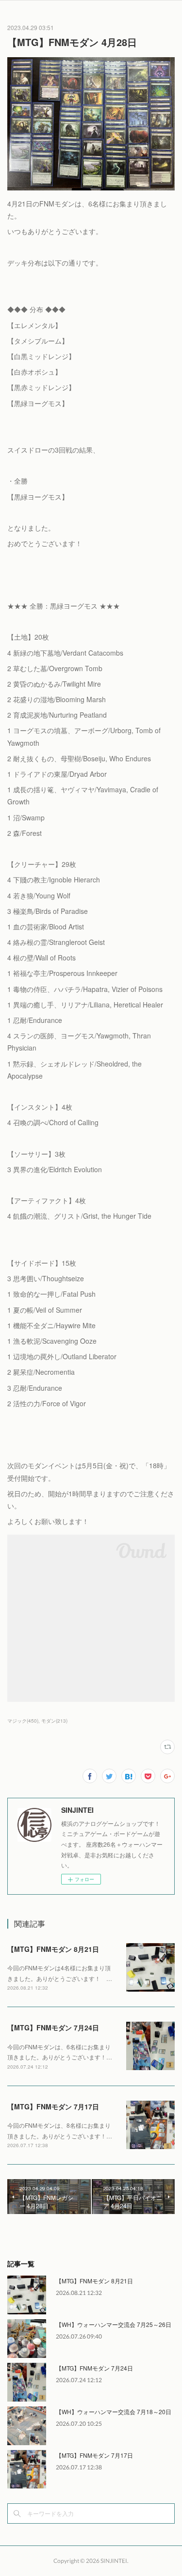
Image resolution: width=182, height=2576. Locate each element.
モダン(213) (54, 1721)
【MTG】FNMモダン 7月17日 (53, 2106)
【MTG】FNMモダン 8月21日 (53, 1949)
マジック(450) (23, 1721)
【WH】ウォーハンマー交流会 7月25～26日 (114, 2324)
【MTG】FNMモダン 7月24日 (53, 2027)
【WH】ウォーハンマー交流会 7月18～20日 (114, 2411)
